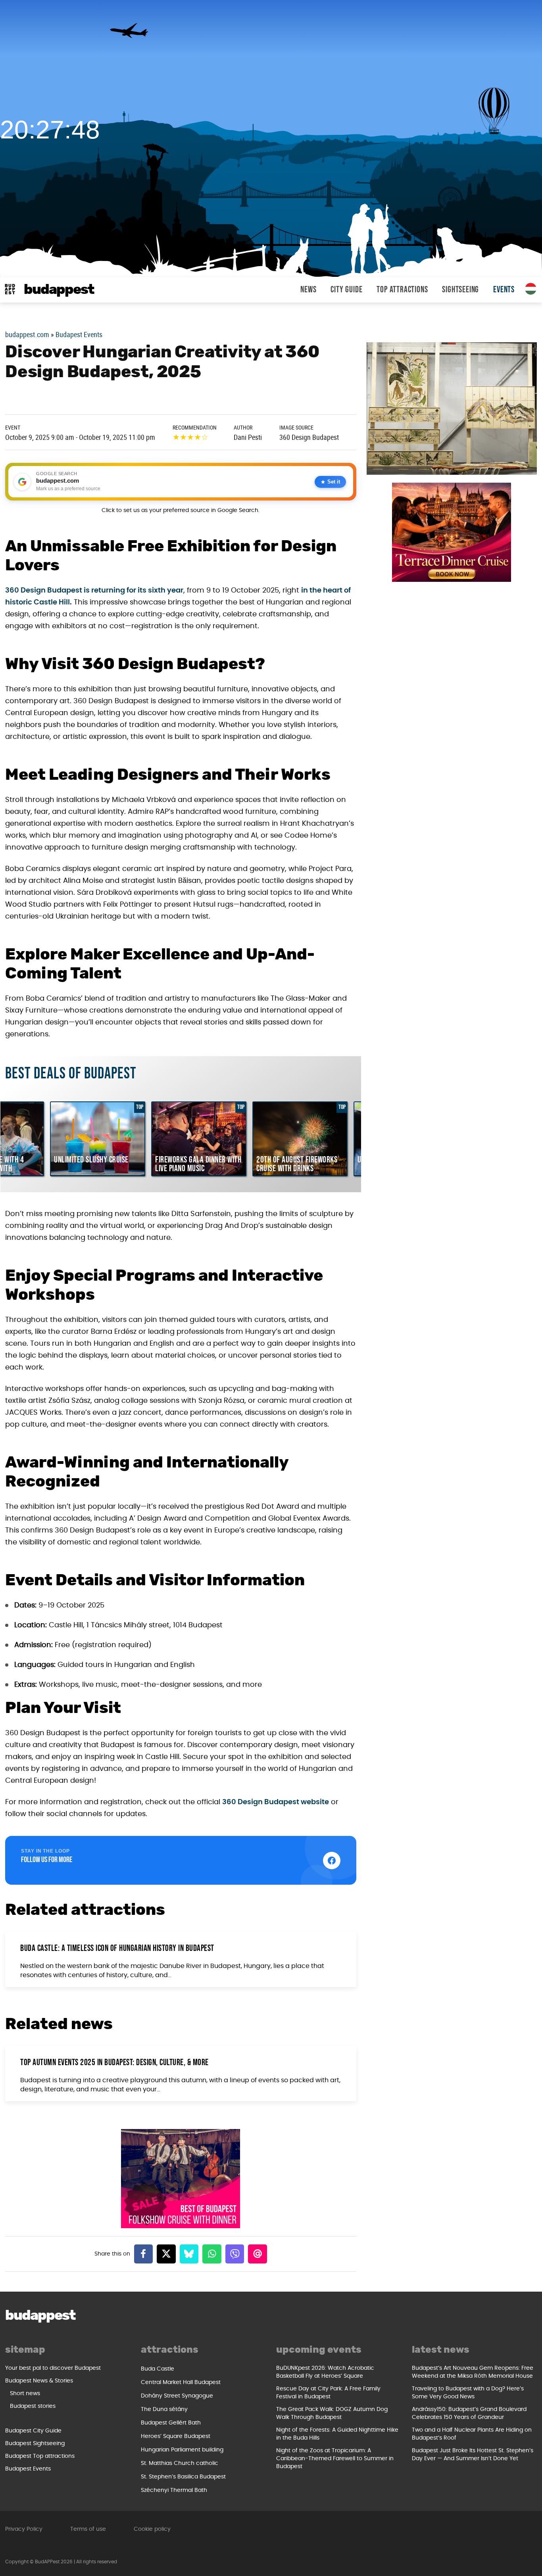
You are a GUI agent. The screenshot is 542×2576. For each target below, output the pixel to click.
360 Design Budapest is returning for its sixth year (94, 591)
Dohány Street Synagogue (177, 2396)
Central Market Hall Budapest (181, 2382)
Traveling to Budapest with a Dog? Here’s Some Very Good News (468, 2393)
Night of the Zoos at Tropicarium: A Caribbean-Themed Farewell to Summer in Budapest (335, 2459)
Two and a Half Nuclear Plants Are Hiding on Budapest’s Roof (472, 2434)
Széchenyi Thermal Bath (174, 2490)
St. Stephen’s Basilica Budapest (183, 2477)
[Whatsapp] (212, 2254)
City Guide (346, 290)
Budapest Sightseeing (35, 2444)
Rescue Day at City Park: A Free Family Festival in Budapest (328, 2393)
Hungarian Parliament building (182, 2450)
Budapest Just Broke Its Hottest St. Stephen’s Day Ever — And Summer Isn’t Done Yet (473, 2455)
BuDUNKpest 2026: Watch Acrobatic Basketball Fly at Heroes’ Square (325, 2372)
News (308, 290)
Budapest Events (79, 334)
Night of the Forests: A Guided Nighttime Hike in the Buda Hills (337, 2434)
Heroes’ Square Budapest (176, 2436)
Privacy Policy (24, 2529)
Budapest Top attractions (40, 2456)
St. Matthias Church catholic (180, 2463)
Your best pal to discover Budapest (53, 2368)
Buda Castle (158, 2369)
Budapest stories (33, 2406)
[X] (166, 2254)
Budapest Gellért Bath (171, 2423)
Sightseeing (460, 290)
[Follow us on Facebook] (332, 1861)
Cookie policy (152, 2529)
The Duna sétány (164, 2409)
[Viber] (235, 2254)
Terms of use (88, 2529)
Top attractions (402, 290)
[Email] (258, 2254)
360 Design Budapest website (276, 1802)
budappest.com (27, 334)
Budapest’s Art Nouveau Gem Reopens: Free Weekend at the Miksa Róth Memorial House (473, 2372)
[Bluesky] (189, 2254)
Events (504, 290)
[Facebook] (144, 2254)
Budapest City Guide (33, 2431)
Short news (25, 2394)
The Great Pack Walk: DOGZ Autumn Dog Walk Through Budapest (332, 2413)
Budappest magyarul (531, 289)
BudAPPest (59, 290)
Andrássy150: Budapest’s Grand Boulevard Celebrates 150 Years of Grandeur (469, 2413)
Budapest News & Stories (39, 2381)
